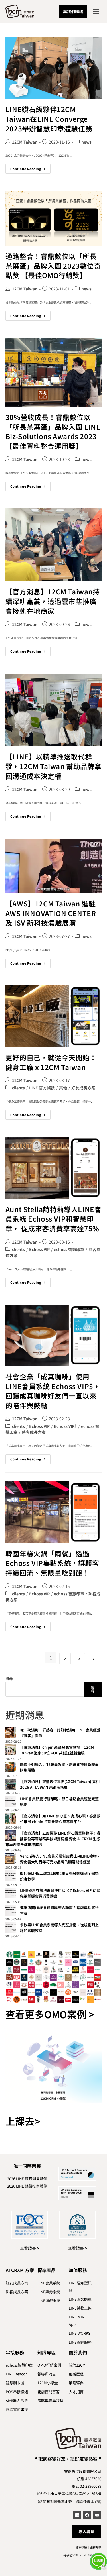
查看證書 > (30, 2248)
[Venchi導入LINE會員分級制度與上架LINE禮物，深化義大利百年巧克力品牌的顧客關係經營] (11, 1859)
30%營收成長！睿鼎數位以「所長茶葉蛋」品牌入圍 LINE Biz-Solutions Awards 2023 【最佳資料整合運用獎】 (53, 431)
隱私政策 (81, 2547)
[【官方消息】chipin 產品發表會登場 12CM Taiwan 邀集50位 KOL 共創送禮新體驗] (11, 1750)
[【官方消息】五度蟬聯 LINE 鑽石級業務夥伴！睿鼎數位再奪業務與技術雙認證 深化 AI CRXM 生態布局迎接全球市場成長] (11, 1836)
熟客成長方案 (34, 1432)
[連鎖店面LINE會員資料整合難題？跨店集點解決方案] (11, 1910)
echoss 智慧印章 (69, 1249)
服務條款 (96, 2547)
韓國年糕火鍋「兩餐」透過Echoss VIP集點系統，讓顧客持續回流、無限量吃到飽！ (52, 1563)
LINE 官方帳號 (42, 1088)
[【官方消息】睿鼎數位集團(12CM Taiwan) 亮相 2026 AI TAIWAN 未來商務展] (11, 1784)
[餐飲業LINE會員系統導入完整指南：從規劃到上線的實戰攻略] (11, 1927)
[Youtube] (97, 2515)
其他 (63, 1088)
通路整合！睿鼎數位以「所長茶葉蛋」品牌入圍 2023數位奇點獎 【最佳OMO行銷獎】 (53, 266)
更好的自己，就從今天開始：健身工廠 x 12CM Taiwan (51, 1062)
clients (18, 1088)
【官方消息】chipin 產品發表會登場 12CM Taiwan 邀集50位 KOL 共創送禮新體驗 (57, 1750)
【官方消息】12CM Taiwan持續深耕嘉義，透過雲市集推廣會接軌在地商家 (53, 601)
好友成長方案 (83, 1088)
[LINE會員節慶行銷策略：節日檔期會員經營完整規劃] (11, 1801)
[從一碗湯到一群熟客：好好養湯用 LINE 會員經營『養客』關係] (11, 1733)
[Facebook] (87, 2515)
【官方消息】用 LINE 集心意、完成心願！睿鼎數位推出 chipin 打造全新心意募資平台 (60, 1819)
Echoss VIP (39, 1249)
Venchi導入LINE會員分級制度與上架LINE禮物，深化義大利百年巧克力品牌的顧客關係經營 (60, 1859)
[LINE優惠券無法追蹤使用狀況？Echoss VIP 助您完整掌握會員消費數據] (11, 1893)
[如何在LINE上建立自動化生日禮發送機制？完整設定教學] (11, 1876)
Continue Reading (30, 168)
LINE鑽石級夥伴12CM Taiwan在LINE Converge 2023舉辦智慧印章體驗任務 (49, 119)
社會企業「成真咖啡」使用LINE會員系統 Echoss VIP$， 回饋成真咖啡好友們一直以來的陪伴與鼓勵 (53, 1391)
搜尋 (9, 1679)
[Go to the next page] (94, 1659)
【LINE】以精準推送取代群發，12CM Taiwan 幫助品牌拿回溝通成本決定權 (53, 766)
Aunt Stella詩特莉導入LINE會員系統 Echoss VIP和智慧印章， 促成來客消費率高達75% (53, 1219)
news (86, 142)
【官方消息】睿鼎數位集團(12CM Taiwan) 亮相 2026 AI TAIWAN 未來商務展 (60, 1784)
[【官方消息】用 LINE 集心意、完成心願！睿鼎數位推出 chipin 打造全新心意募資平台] (11, 1819)
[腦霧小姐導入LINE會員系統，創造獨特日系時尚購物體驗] (11, 1767)
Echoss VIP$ (65, 1426)
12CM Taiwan (25, 142)
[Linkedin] (77, 2515)
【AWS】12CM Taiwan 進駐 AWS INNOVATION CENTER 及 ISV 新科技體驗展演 (51, 913)
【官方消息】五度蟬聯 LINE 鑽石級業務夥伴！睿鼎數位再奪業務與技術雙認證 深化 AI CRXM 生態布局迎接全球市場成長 (53, 1839)
